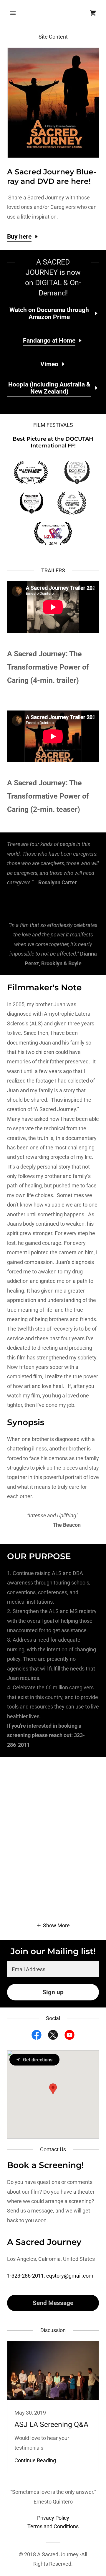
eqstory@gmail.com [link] (70, 2276)
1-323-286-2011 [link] (25, 2276)
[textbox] (53, 1969)
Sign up (53, 1992)
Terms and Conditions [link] (53, 2526)
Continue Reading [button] (35, 2460)
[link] (93, 13)
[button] (18, 13)
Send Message (53, 2303)
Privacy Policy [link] (53, 2518)
